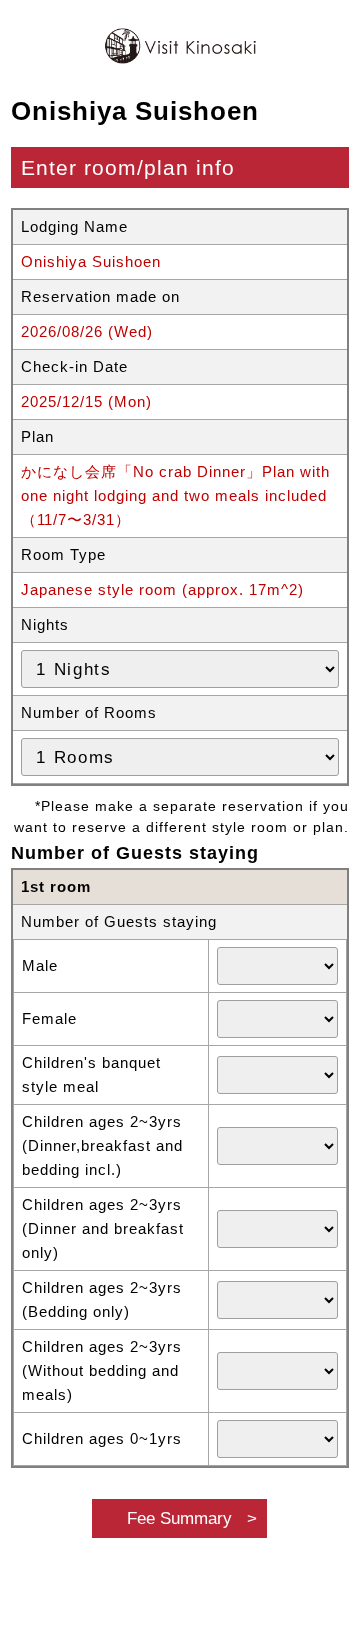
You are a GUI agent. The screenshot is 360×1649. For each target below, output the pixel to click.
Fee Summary (179, 1518)
